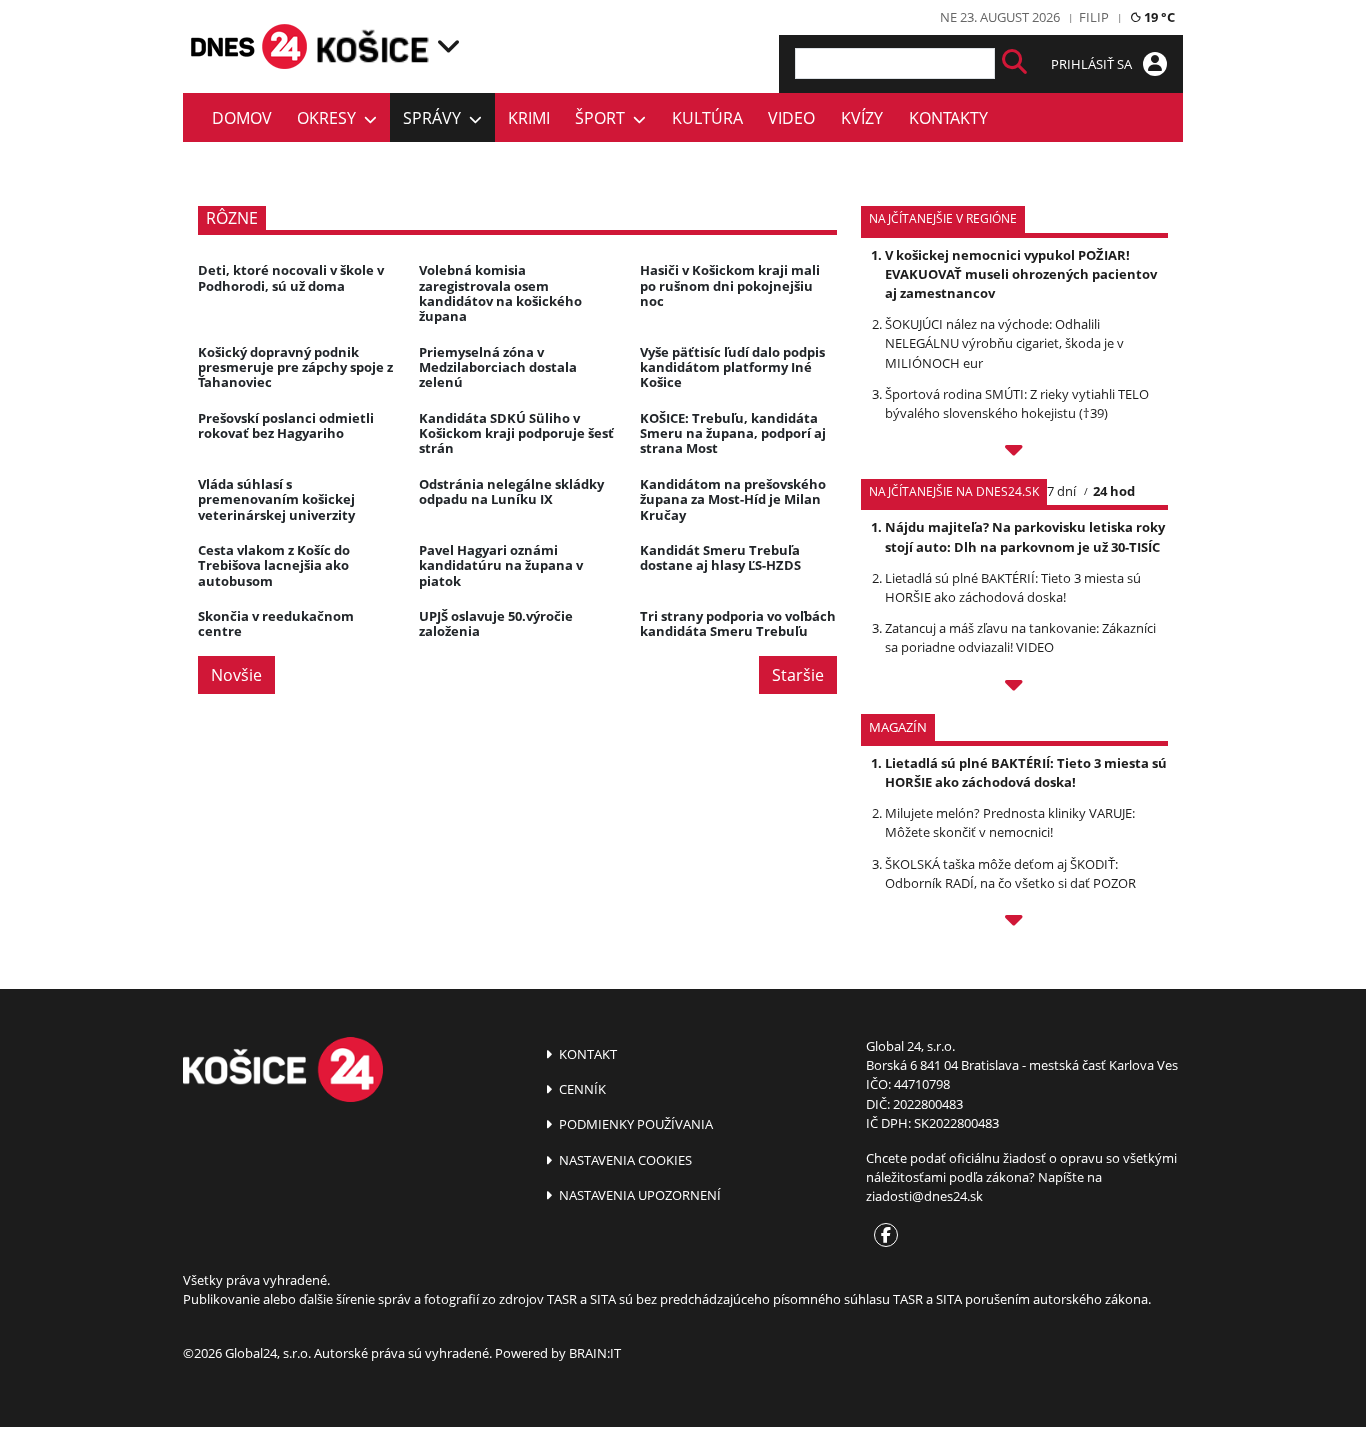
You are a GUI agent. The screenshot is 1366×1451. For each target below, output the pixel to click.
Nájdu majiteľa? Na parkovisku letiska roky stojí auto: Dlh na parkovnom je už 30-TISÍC (1025, 536)
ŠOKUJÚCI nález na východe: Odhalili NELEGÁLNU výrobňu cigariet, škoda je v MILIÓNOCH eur (1004, 343)
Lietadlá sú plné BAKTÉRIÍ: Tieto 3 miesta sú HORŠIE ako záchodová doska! (1013, 587)
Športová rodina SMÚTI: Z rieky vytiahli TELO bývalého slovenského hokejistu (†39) (1017, 403)
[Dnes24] (373, 46)
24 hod (1114, 491)
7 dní (1061, 491)
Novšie (236, 675)
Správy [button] (436, 118)
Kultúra (707, 118)
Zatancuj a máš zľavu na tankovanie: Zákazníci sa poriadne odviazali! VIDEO (1020, 637)
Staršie (798, 675)
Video (791, 118)
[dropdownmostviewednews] (1014, 453)
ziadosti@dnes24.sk (924, 1196)
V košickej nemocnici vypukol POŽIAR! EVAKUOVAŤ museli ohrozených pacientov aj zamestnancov (1021, 274)
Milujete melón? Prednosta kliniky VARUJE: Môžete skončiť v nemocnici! (1010, 822)
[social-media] (882, 1236)
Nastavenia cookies (624, 1160)
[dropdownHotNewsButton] (1014, 923)
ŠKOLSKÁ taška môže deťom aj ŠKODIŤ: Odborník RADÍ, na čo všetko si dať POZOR (1010, 873)
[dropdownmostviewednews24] (1014, 688)
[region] (448, 46)
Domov (242, 118)
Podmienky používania (634, 1124)
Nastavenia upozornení (638, 1195)
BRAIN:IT (595, 1353)
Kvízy (862, 118)
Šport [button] (604, 118)
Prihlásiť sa (1093, 64)
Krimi (529, 118)
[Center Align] (1014, 63)
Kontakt (586, 1054)
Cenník (581, 1089)
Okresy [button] (330, 118)
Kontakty (948, 118)
